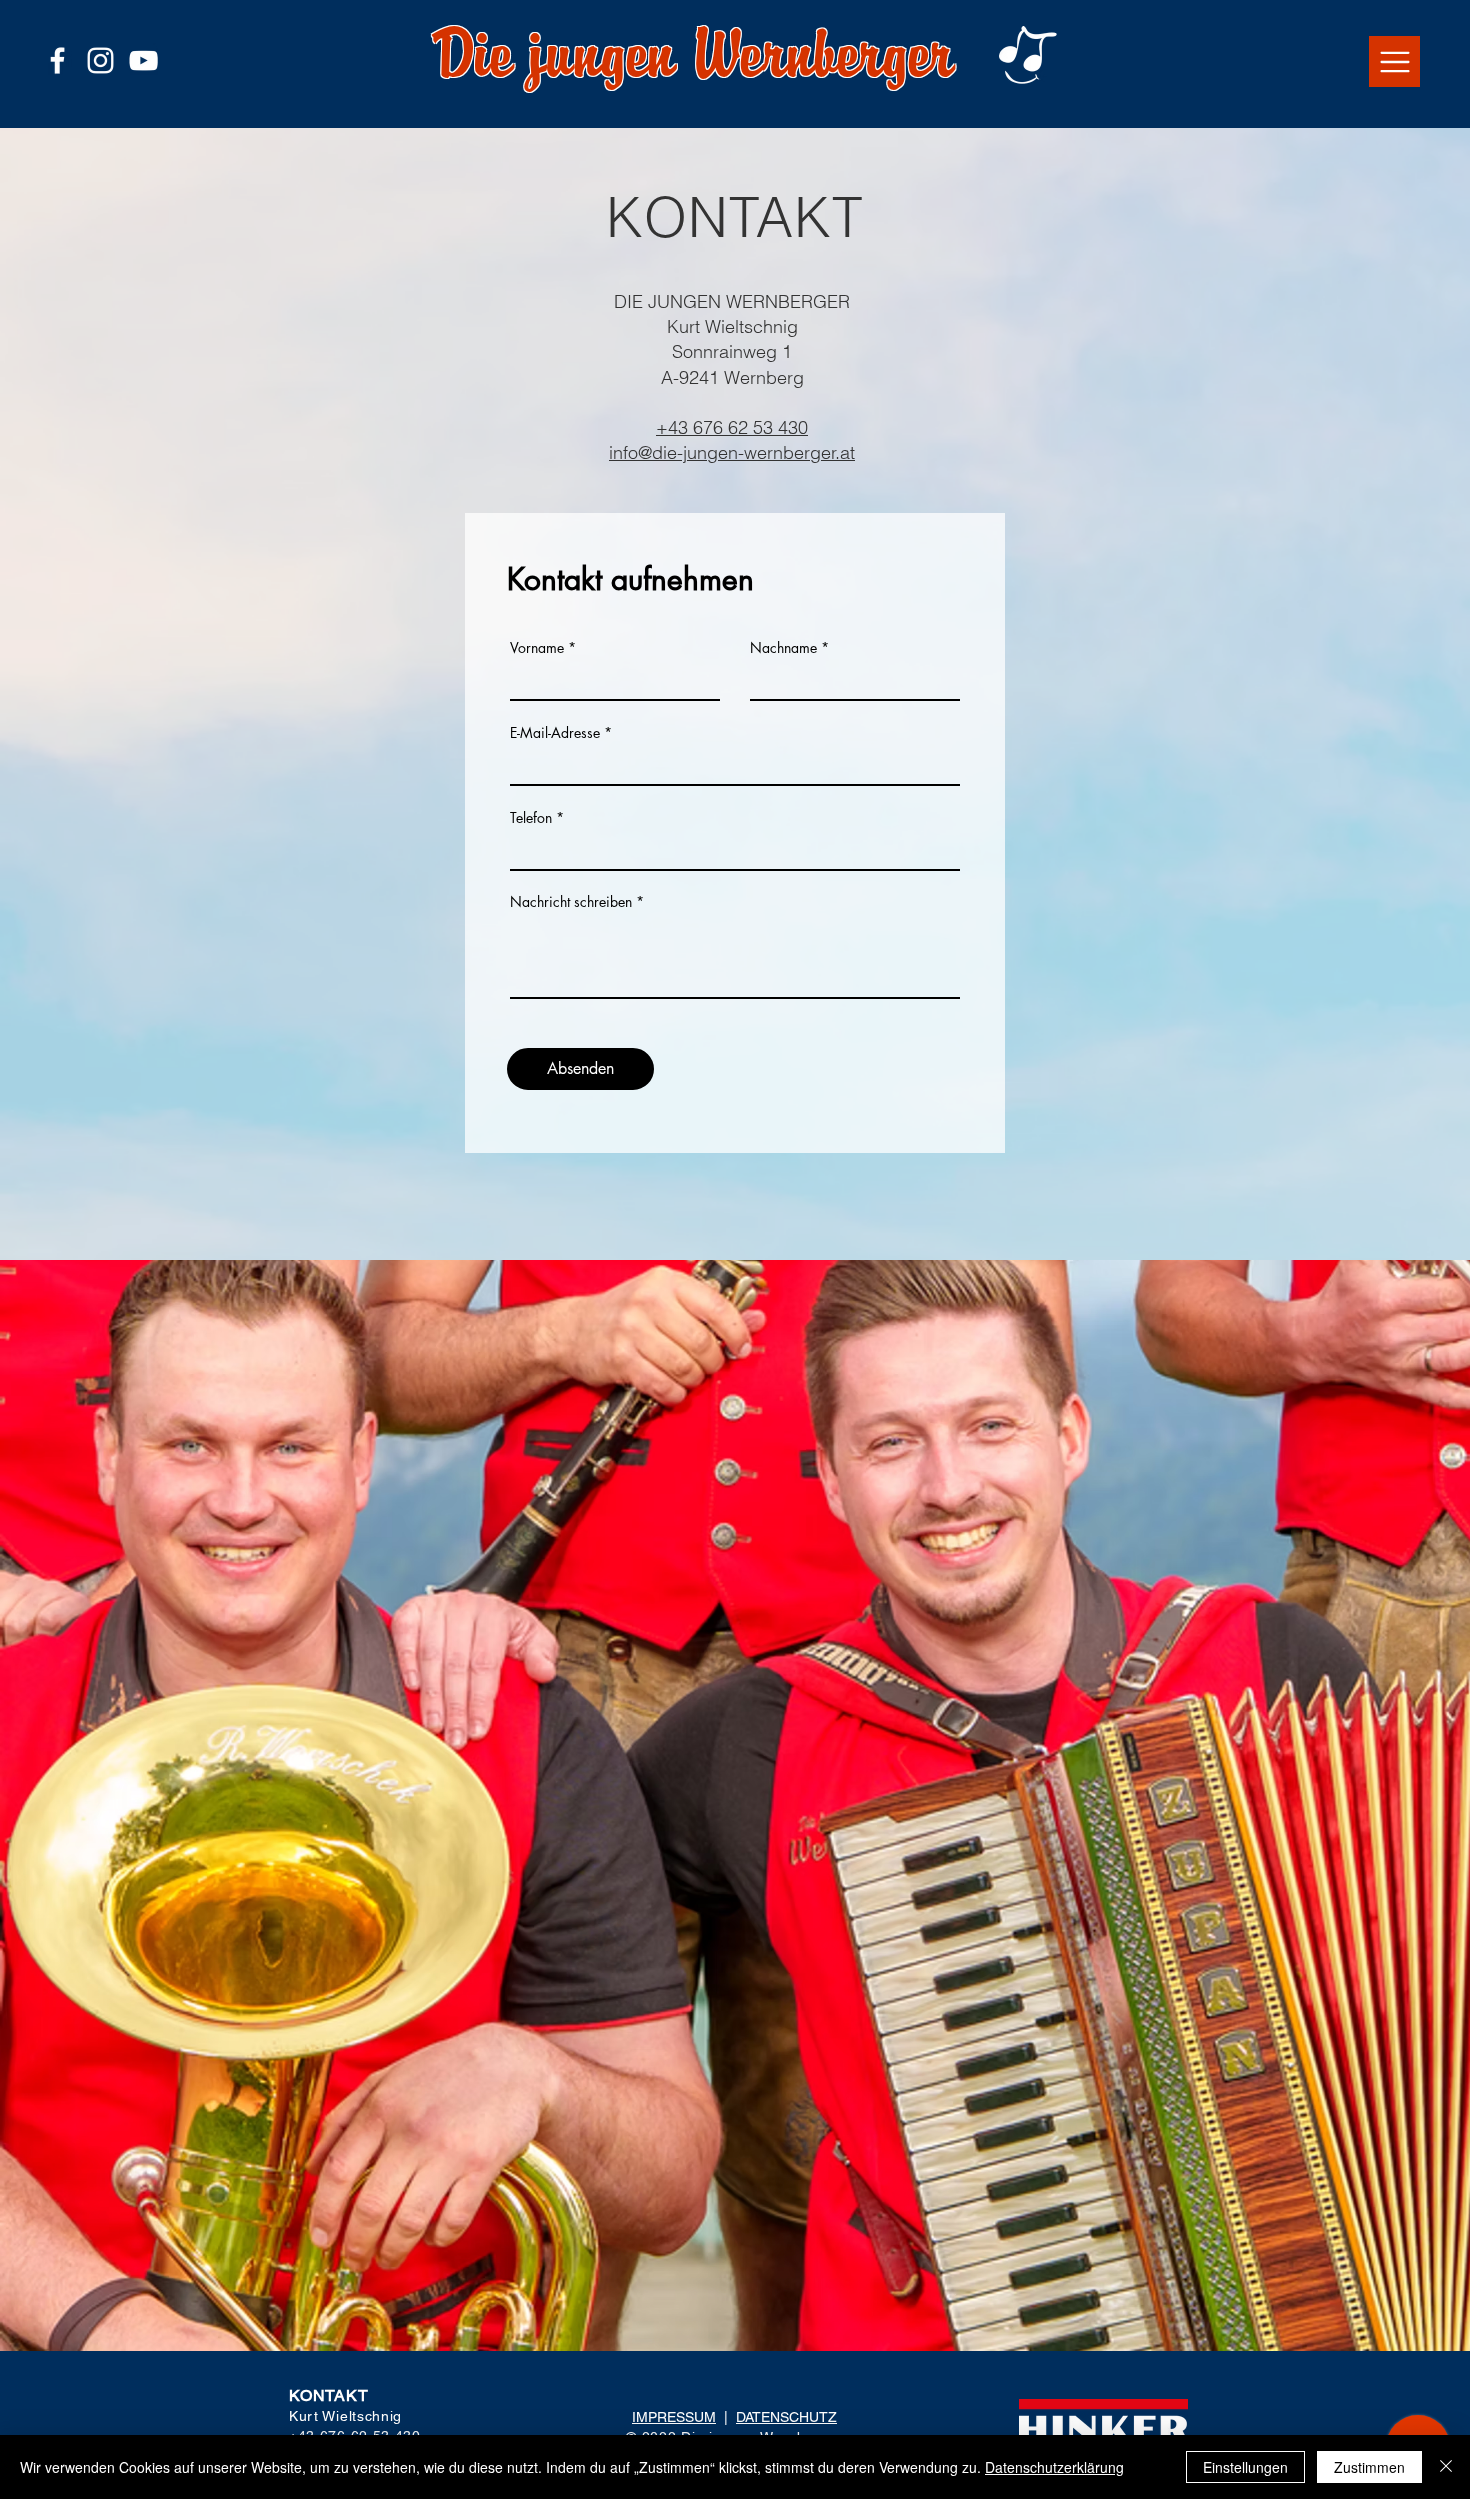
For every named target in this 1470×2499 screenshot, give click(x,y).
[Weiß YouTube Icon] (143, 60)
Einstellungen (1245, 2467)
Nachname (783, 648)
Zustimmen (1369, 2467)
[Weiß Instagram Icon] (100, 60)
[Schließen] (1446, 2467)
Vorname (537, 648)
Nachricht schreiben (571, 902)
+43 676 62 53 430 (732, 427)
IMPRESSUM (674, 2417)
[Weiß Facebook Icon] (57, 60)
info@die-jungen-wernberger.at (732, 452)
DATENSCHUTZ (786, 2417)
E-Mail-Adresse (555, 733)
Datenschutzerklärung (1054, 2467)
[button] (1394, 61)
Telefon (531, 818)
